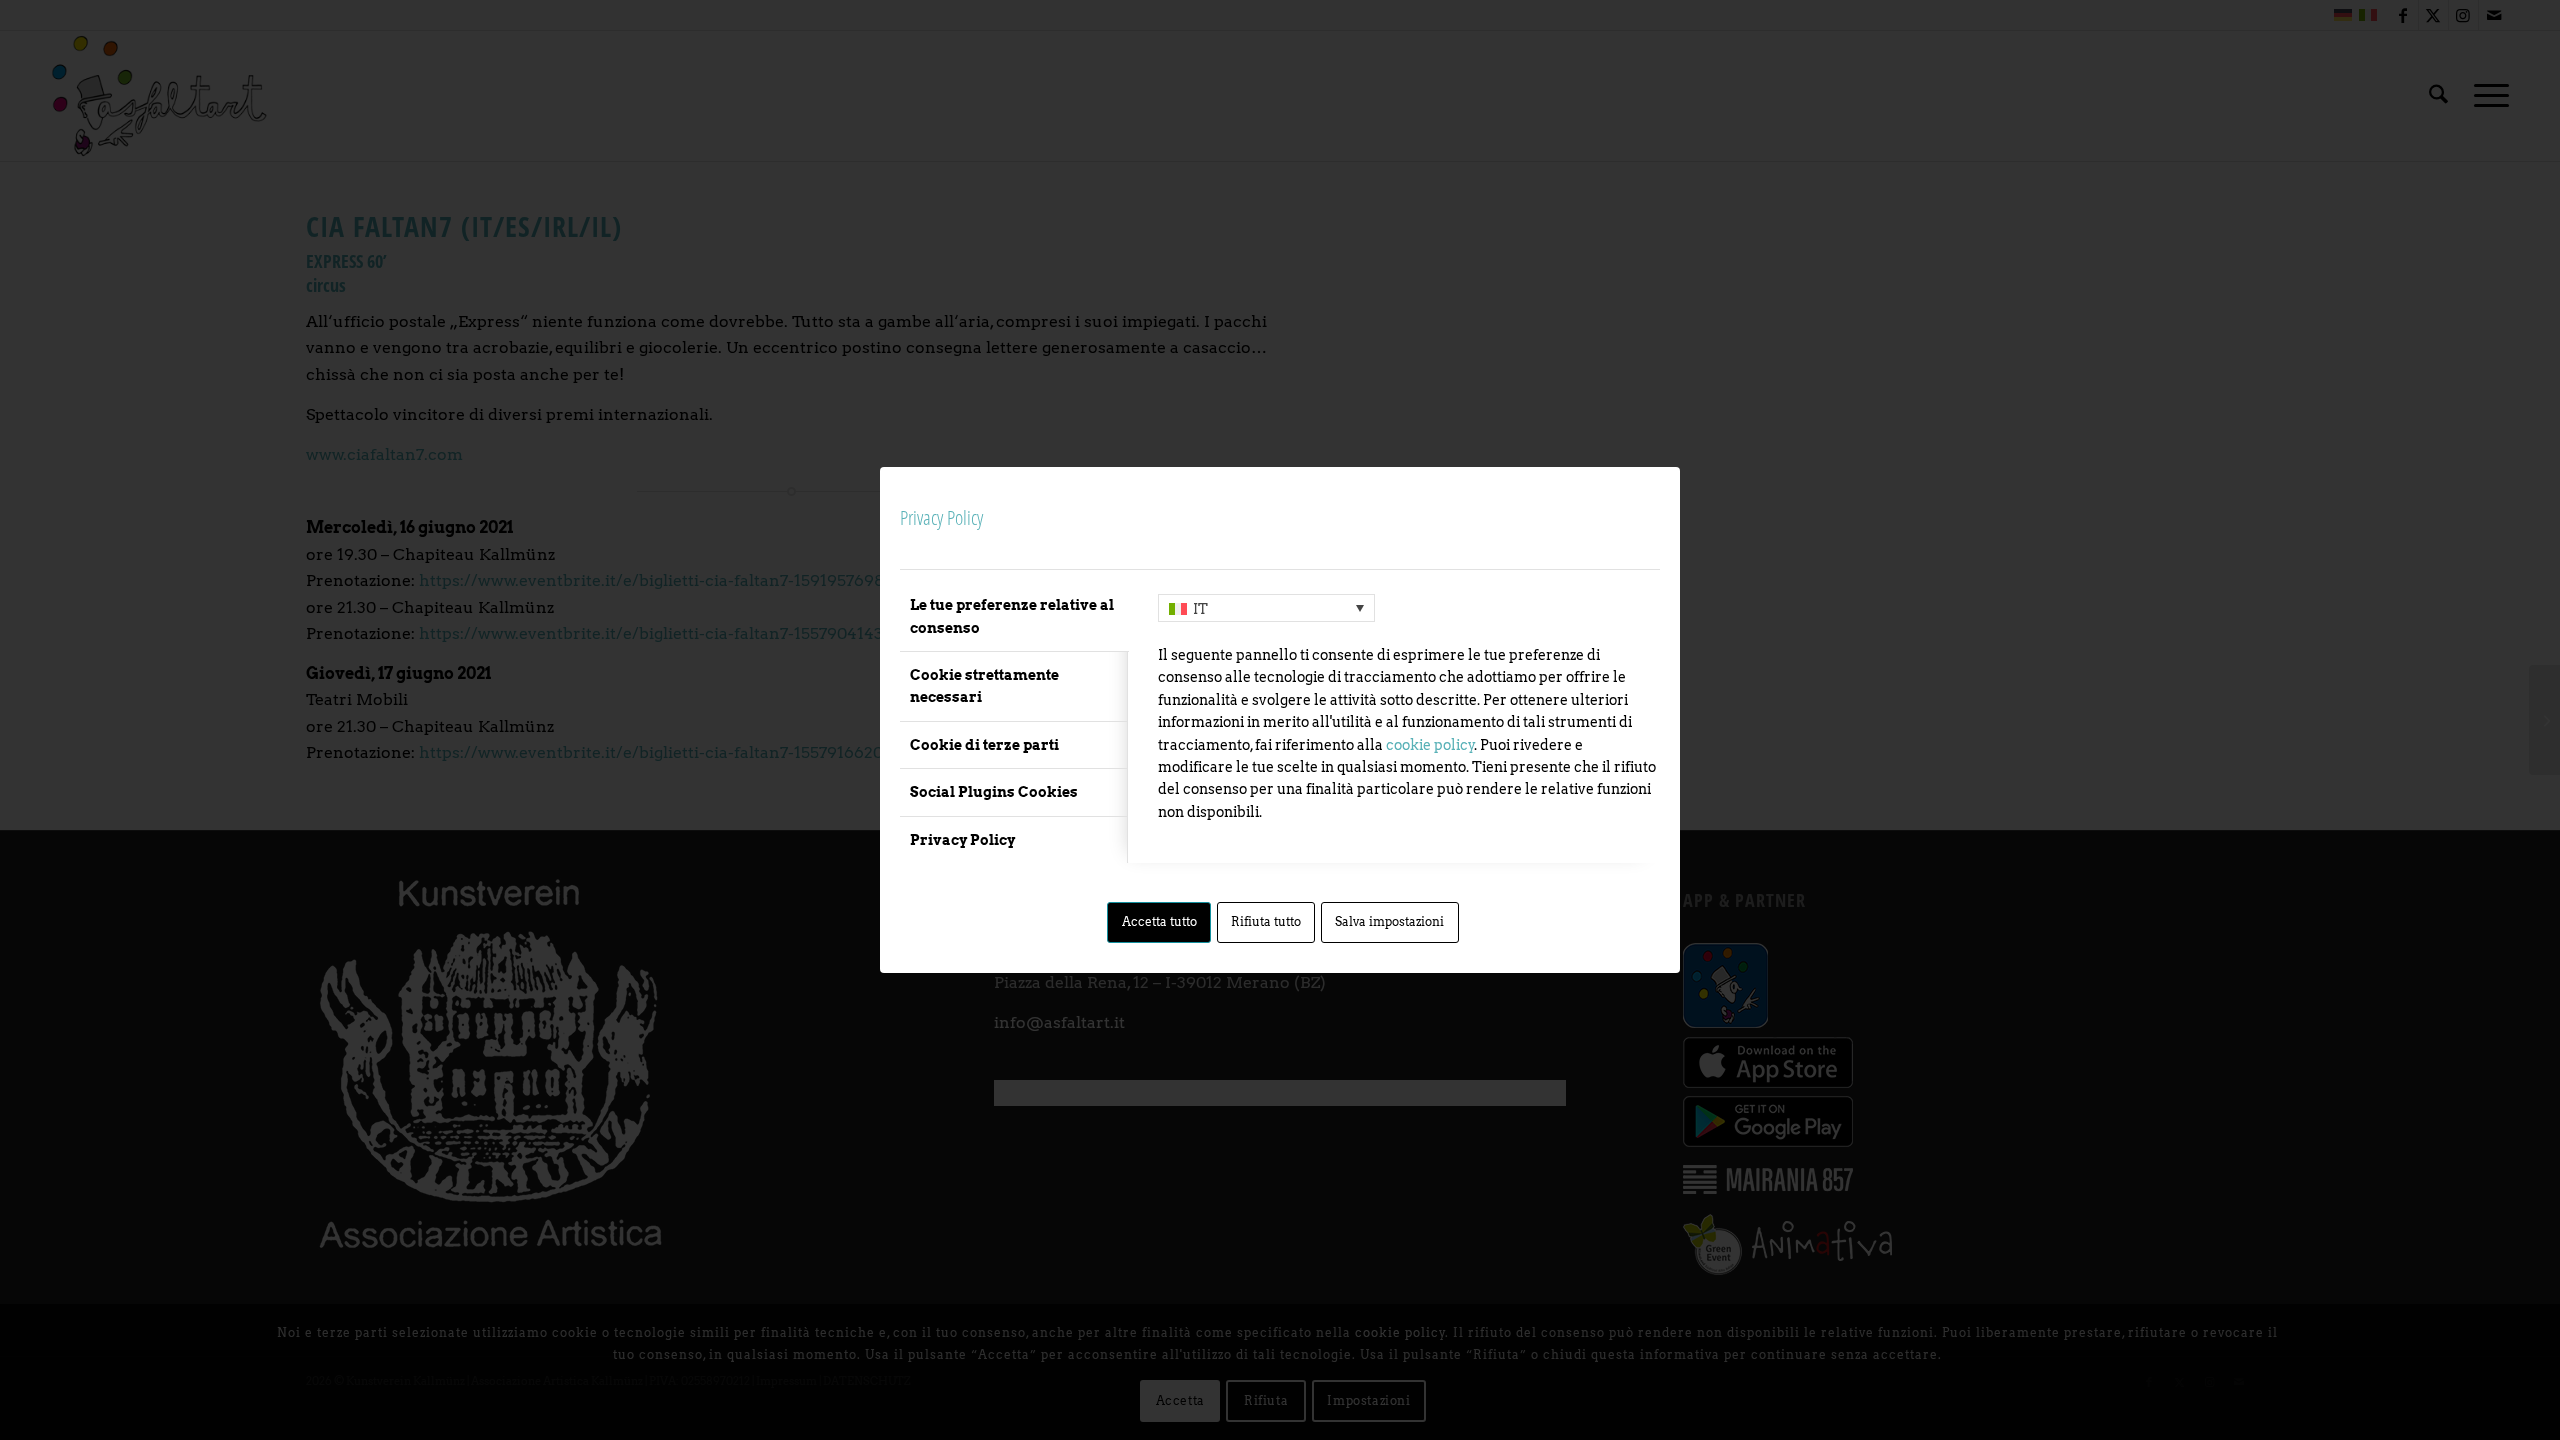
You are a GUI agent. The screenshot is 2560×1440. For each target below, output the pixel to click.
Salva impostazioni (1389, 921)
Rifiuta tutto (1266, 921)
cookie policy (1430, 745)
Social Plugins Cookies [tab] (994, 792)
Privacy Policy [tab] (962, 840)
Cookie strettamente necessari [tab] (984, 686)
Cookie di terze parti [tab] (984, 745)
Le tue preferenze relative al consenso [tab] (1012, 616)
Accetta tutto (1159, 921)
